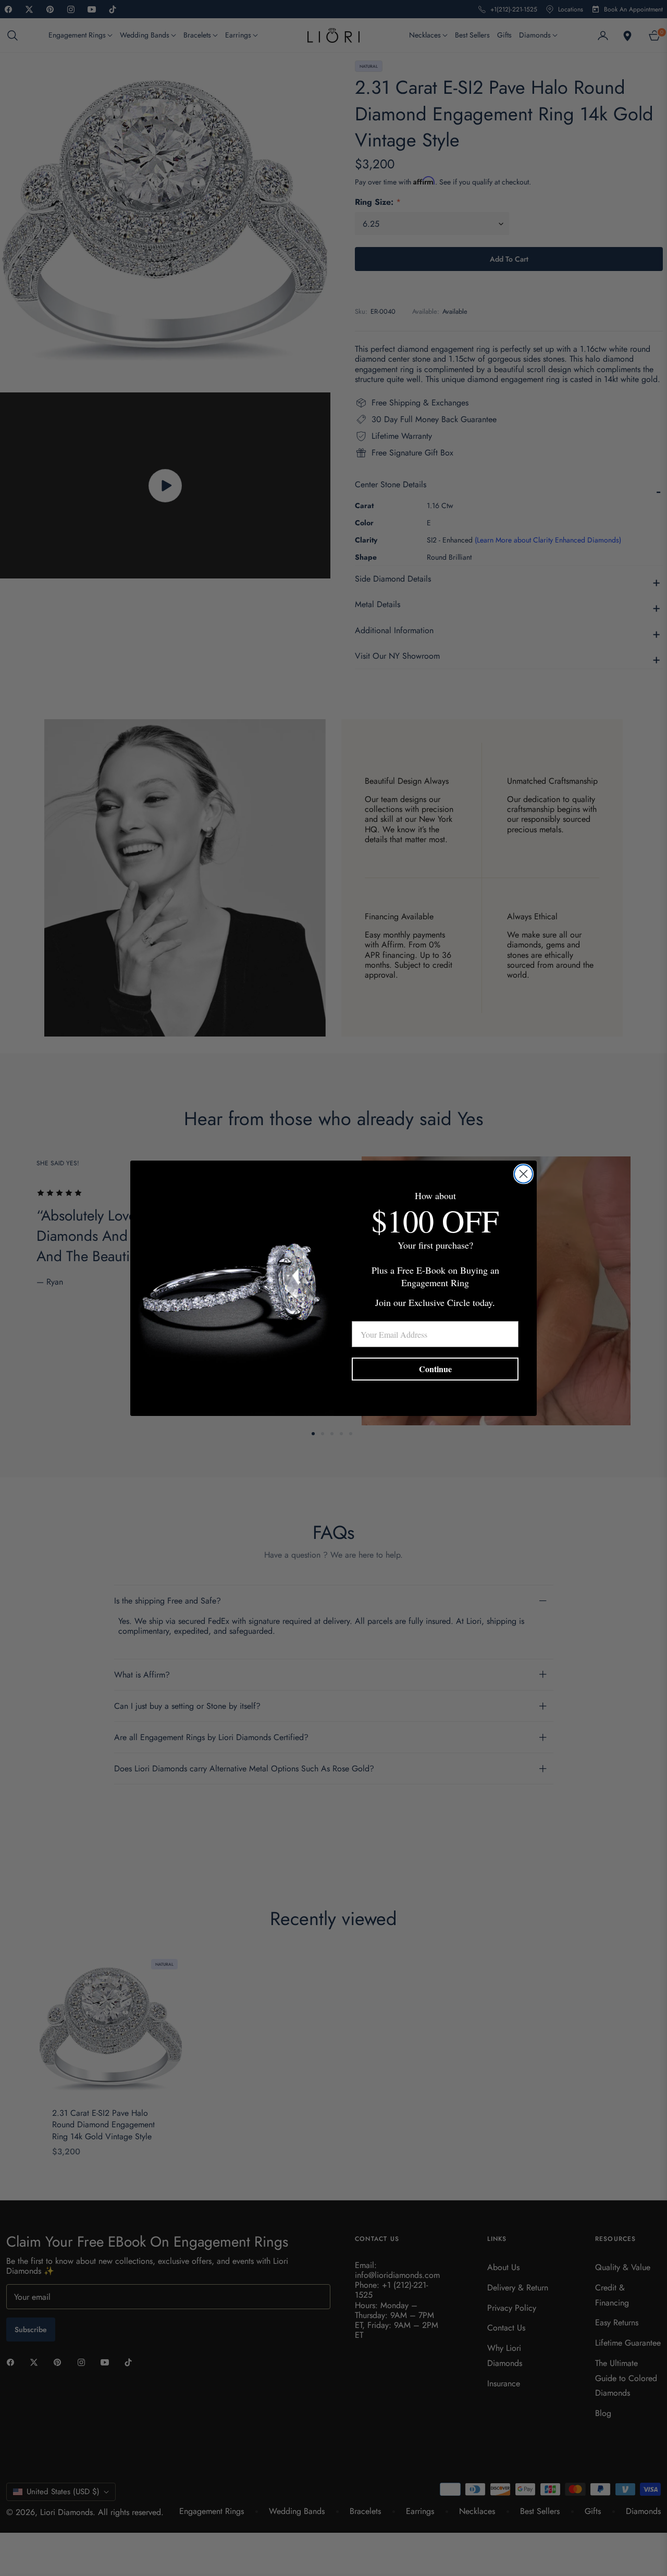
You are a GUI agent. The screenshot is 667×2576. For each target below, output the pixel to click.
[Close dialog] (523, 1174)
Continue (435, 1369)
